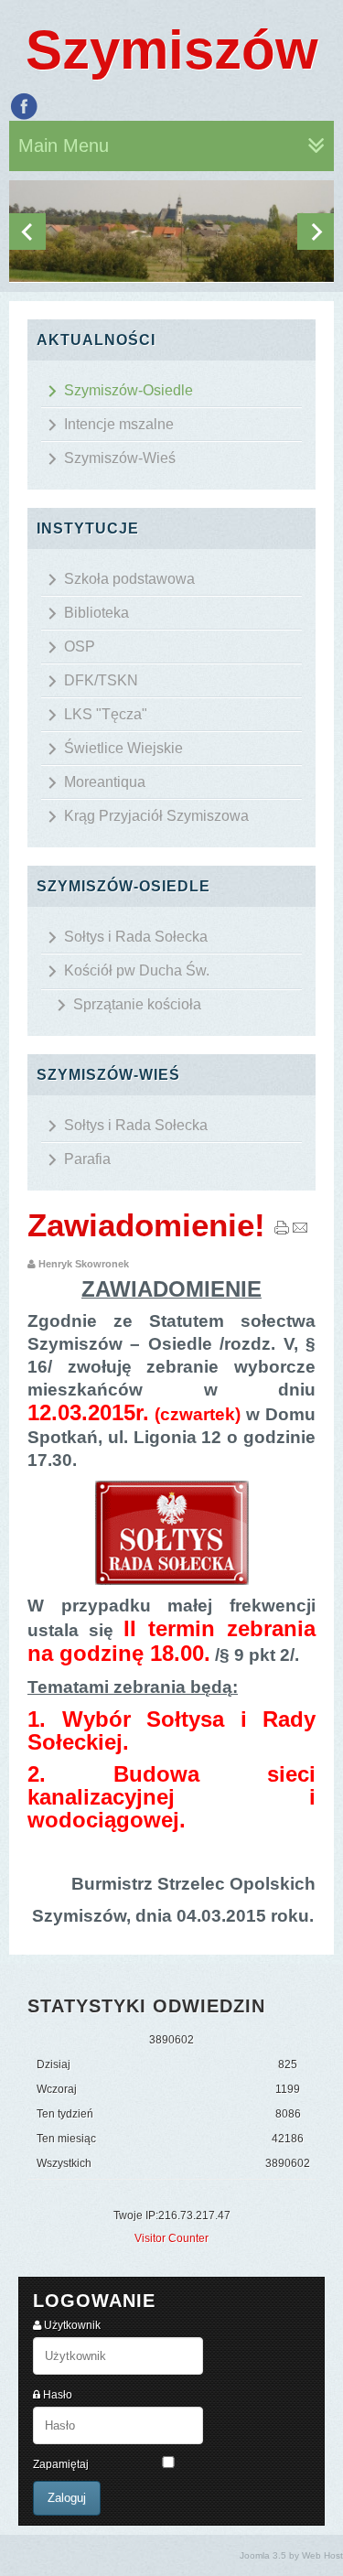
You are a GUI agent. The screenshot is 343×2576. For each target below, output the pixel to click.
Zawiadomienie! (146, 1225)
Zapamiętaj (61, 2464)
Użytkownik (72, 2325)
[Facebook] (24, 106)
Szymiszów (172, 50)
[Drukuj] (282, 1232)
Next (316, 232)
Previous (27, 232)
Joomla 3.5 (263, 2555)
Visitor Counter (171, 2238)
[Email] (300, 1232)
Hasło (58, 2395)
